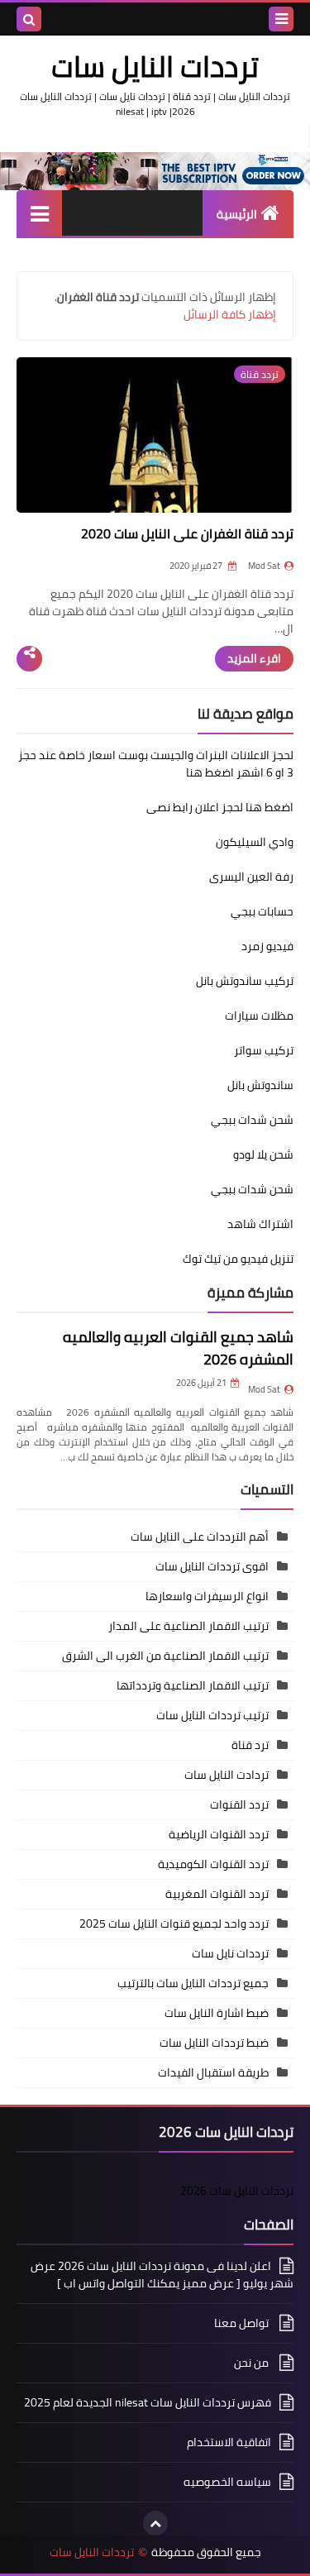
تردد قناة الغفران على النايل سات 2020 (187, 533)
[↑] (155, 2523)
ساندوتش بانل (260, 1085)
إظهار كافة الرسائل (230, 314)
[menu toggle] (281, 19)
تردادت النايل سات (227, 1775)
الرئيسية (237, 214)
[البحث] (29, 19)
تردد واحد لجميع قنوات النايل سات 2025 (174, 1924)
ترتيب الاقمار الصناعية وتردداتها (193, 1685)
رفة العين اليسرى (251, 877)
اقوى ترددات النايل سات (212, 1566)
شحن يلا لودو (263, 1154)
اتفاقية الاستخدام (229, 2442)
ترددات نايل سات (230, 1953)
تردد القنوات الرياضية (219, 1834)
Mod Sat (264, 1389)
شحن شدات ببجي (252, 1120)
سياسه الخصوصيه (227, 2482)
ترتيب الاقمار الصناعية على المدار (188, 1626)
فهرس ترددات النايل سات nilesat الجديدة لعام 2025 (148, 2402)
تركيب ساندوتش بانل (245, 981)
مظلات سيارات (259, 1016)
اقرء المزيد (254, 658)
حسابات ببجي (262, 911)
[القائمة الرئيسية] (39, 213)
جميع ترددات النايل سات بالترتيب (193, 1983)
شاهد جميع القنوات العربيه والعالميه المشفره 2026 (178, 1348)
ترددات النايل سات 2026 (237, 2191)
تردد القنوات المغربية (217, 1894)
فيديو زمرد (267, 946)
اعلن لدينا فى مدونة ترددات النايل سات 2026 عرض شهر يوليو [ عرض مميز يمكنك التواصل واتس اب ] (162, 2276)
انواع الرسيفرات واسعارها (207, 1596)
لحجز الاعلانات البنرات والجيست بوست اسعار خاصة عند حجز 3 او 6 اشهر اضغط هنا (156, 764)
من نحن (253, 2363)
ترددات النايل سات (92, 2552)
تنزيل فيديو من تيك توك (238, 1259)
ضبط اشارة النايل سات (217, 2013)
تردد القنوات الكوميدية (213, 1864)
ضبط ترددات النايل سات (214, 2043)
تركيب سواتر (264, 1050)
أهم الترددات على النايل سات (200, 1537)
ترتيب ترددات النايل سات (212, 1715)
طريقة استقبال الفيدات (213, 2072)
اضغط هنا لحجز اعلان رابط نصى (220, 807)
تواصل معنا (243, 2323)
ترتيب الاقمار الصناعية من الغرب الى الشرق (165, 1656)
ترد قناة (250, 1745)
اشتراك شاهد (260, 1224)
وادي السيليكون (255, 842)
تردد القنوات (239, 1804)
